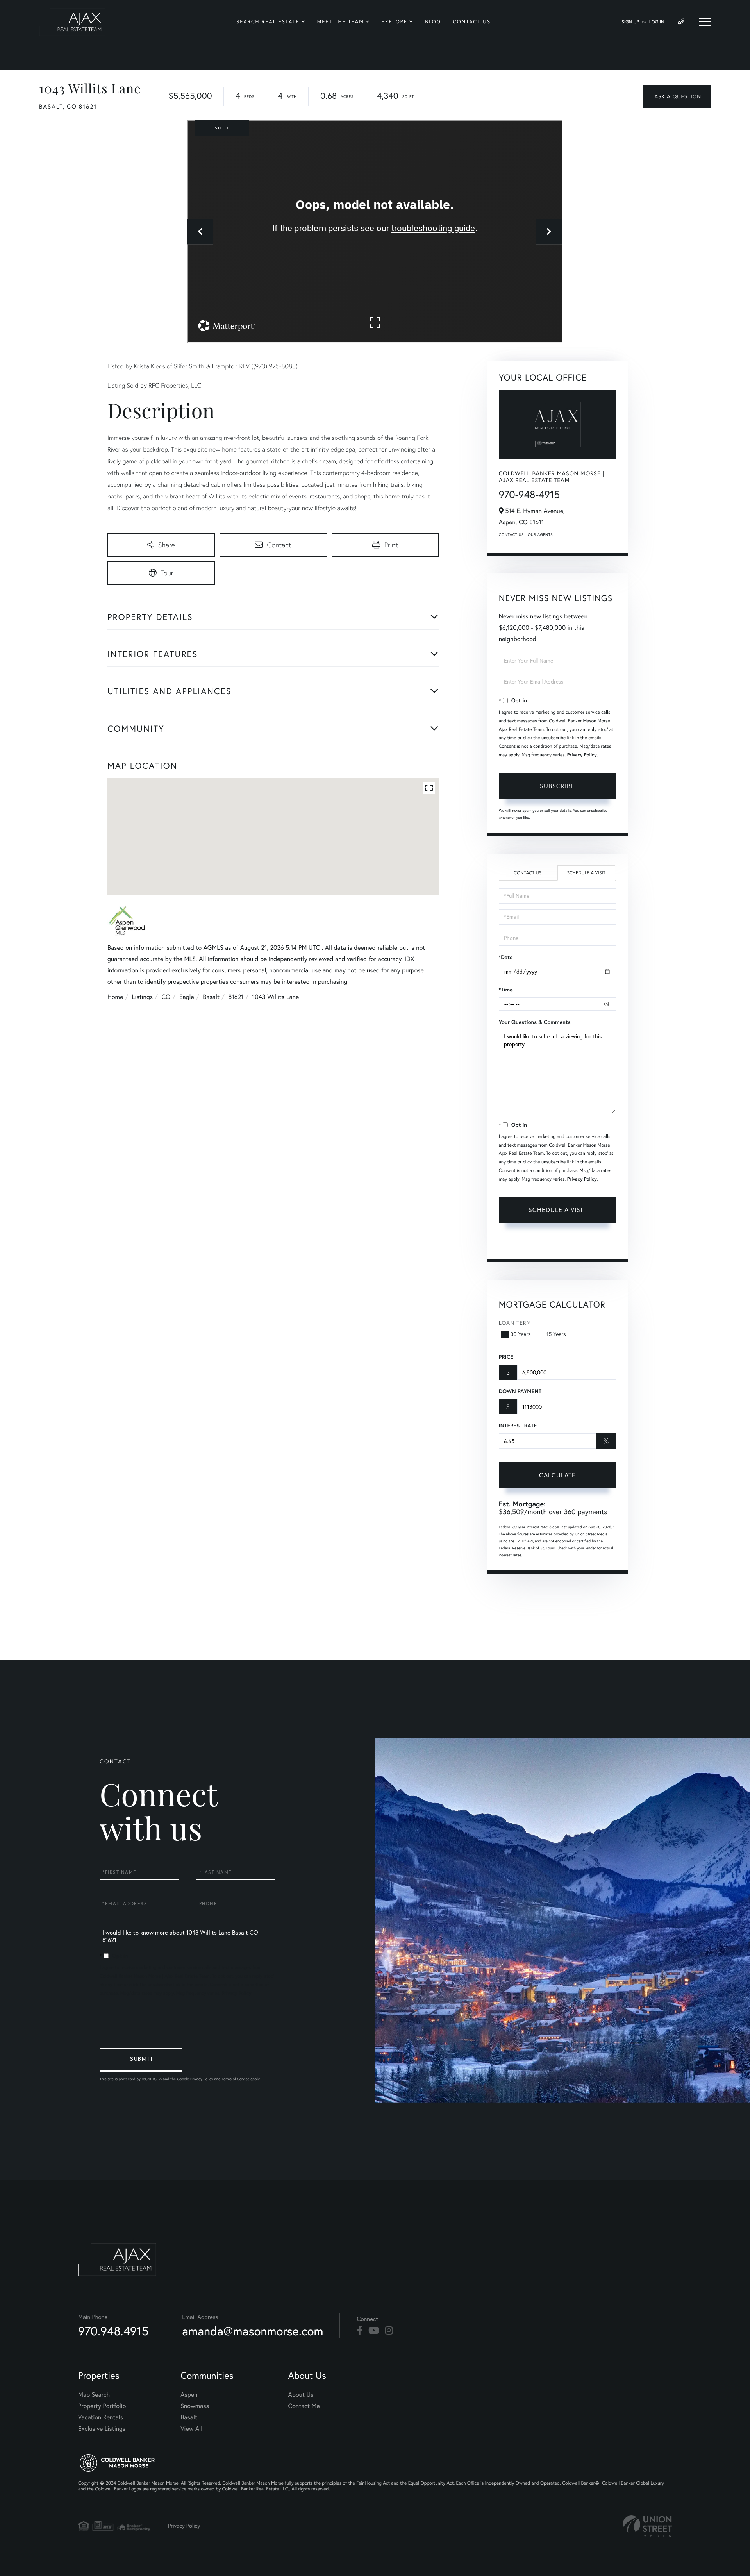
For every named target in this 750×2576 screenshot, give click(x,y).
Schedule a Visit (586, 873)
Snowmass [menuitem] (195, 2406)
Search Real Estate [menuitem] (268, 22)
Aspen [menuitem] (189, 2395)
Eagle (187, 997)
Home (115, 997)
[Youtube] (374, 2331)
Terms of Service (520, 1243)
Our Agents (540, 535)
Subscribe (557, 786)
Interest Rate (518, 1426)
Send (141, 2060)
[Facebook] (360, 2331)
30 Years (521, 1334)
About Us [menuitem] (301, 2395)
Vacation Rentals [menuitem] (101, 2417)
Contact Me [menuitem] (304, 2406)
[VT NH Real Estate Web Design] (647, 2526)
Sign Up (630, 22)
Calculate (557, 1475)
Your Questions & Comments (535, 1022)
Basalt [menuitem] (189, 2417)
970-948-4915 (529, 494)
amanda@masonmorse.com (253, 2331)
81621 (236, 997)
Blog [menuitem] (433, 22)
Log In (657, 22)
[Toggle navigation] (705, 22)
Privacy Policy (582, 755)
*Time (506, 990)
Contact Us (511, 535)
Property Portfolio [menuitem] (102, 2406)
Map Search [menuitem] (94, 2395)
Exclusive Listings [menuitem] (102, 2429)
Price (506, 1357)
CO (166, 997)
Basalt (211, 997)
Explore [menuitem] (395, 22)
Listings (142, 997)
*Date (506, 957)
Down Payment (520, 1391)
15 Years (556, 1334)
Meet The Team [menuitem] (341, 22)
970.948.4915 (113, 2331)
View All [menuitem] (191, 2429)
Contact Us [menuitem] (472, 22)
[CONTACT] (677, 96)
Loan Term (515, 1323)
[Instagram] (389, 2331)
